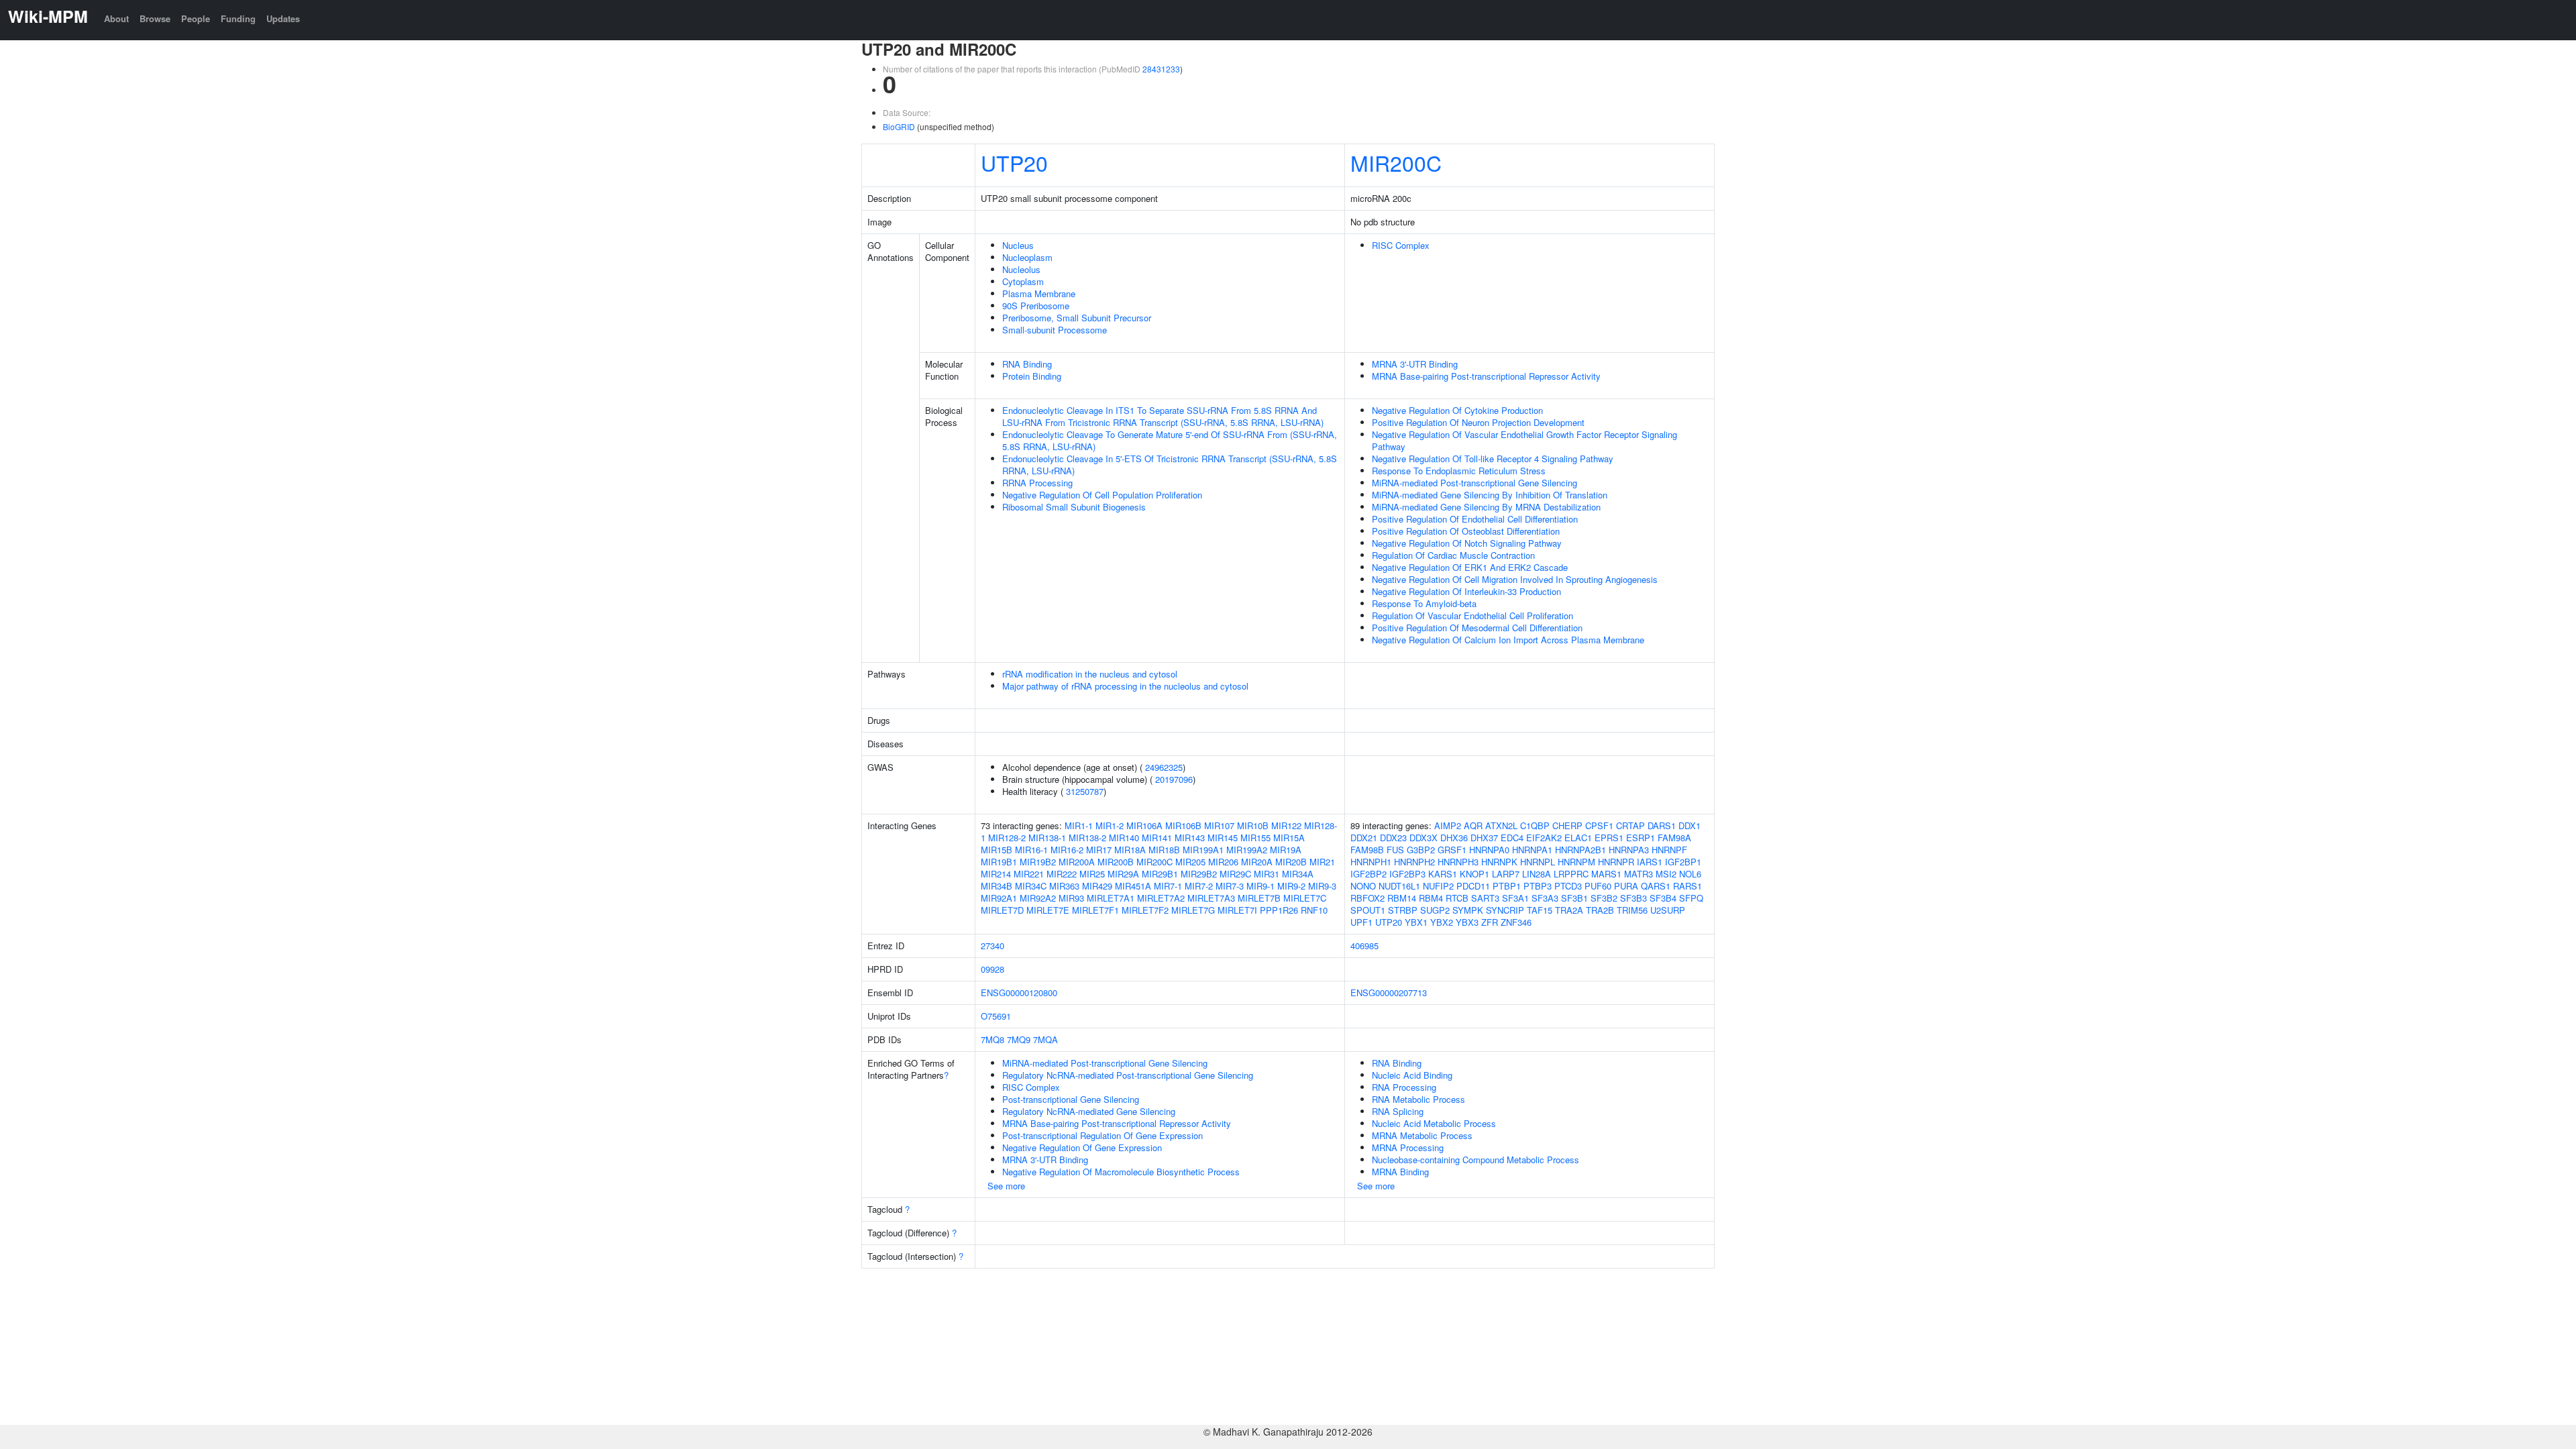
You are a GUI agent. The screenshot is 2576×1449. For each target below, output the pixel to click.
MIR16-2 (1067, 850)
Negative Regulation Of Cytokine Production (1457, 410)
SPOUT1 (1368, 910)
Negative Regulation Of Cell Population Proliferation (1102, 495)
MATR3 (1639, 874)
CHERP (1567, 825)
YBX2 (1442, 922)
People (196, 18)
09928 (992, 969)
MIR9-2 (1291, 886)
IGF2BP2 (1368, 874)
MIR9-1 (1260, 886)
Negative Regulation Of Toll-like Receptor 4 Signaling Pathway (1493, 459)
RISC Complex (1401, 245)
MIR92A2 (1038, 898)
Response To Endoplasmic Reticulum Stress (1459, 471)
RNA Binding (1027, 364)
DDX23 (1393, 838)
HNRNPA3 (1629, 850)
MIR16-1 (1031, 850)
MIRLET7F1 (1095, 910)
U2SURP (1668, 910)
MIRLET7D (1002, 910)
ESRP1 (1641, 838)
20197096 (1174, 779)
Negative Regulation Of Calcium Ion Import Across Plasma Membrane (1508, 640)
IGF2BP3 (1407, 874)
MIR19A (1286, 850)
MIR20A (1257, 862)
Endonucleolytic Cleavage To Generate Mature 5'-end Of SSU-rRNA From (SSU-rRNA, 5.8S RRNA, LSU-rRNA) (1170, 440)
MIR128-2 (1007, 838)
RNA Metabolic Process (1418, 1099)
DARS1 (1662, 825)
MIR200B (1116, 862)
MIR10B (1253, 825)
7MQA (1045, 1039)
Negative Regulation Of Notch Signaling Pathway (1467, 543)
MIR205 (1190, 862)
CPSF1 (1599, 825)
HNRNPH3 (1458, 862)
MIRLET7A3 (1211, 898)
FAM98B (1367, 850)
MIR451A (1133, 886)
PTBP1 (1507, 886)
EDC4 (1512, 838)
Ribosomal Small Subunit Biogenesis (1074, 507)
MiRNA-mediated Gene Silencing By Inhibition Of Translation (1490, 495)
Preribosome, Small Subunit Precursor (1077, 318)
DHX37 (1484, 838)
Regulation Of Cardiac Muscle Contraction (1453, 555)
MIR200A (1077, 862)
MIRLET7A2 (1161, 898)
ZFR (1490, 922)
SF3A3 (1545, 898)
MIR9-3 (1322, 886)
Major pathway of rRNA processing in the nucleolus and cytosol (1125, 686)
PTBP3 (1538, 886)
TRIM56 (1632, 910)
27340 (992, 946)
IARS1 (1650, 862)
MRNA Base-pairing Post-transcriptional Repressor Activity (1486, 376)
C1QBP (1535, 825)
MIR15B (997, 850)
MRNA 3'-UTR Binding (1415, 364)
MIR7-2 (1199, 886)
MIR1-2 (1110, 825)
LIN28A (1537, 874)
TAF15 (1540, 910)
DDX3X (1424, 838)
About (116, 18)
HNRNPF (1669, 850)
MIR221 (1029, 874)
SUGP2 (1435, 910)
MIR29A (1123, 874)
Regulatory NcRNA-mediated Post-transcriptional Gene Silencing (1128, 1075)
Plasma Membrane (1039, 293)
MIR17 (1099, 850)
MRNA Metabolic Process (1422, 1135)
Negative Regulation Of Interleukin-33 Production (1466, 591)
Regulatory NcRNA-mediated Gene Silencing (1089, 1111)
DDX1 (1689, 825)
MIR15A (1289, 838)
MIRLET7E (1048, 910)
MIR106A (1144, 825)
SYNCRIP (1505, 910)
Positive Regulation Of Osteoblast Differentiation (1466, 531)
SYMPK (1468, 910)
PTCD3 (1568, 886)
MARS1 (1606, 874)
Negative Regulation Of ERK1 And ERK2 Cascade (1470, 567)
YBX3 (1467, 922)
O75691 (996, 1016)
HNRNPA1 (1532, 850)
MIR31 (1267, 874)
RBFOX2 (1367, 898)
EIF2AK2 (1544, 838)
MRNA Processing (1408, 1147)
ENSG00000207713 (1389, 992)
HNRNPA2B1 (1580, 850)
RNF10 (1314, 910)
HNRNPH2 (1414, 862)
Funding (238, 18)
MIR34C (1031, 886)
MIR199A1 (1203, 850)
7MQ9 (1019, 1039)
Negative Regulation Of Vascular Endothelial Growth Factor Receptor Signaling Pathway (1524, 440)
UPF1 (1361, 922)
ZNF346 (1516, 922)
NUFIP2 (1438, 886)
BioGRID (899, 126)
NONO (1363, 886)
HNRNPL (1538, 862)
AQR (1473, 825)
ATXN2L (1501, 825)
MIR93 (1071, 898)
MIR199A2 (1247, 850)
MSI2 (1666, 874)
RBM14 (1402, 898)
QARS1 (1656, 886)
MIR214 (996, 874)
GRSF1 (1452, 850)
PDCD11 (1473, 886)
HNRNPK (1499, 862)
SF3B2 (1604, 898)
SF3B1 (1574, 898)
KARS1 (1443, 874)
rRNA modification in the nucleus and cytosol (1090, 674)
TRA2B (1600, 910)
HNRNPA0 (1489, 850)
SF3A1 (1515, 898)
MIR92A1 (999, 898)
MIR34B (997, 886)
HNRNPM (1576, 862)
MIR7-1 (1168, 886)
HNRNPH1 (1371, 862)
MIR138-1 (1047, 838)
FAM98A (1674, 838)
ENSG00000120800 (1019, 992)
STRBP (1403, 910)
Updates (283, 18)
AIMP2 (1448, 825)
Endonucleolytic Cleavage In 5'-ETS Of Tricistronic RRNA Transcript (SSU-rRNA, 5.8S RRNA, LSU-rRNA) (1170, 465)
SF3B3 (1633, 898)
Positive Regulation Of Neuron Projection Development (1478, 422)
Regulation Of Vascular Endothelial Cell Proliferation (1472, 615)
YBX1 (1416, 922)
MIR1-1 (1079, 825)
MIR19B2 (1038, 862)
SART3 (1485, 898)
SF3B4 (1663, 898)
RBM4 (1431, 898)
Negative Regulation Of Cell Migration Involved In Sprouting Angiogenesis (1515, 579)
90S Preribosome (1036, 306)
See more (1006, 1186)
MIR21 (1322, 862)
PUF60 (1598, 886)
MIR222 (1062, 874)
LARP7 (1506, 874)
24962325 (1164, 767)
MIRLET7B (1259, 898)
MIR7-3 (1230, 886)
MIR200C (1396, 162)
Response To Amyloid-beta (1424, 603)
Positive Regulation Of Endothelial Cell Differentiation (1475, 519)
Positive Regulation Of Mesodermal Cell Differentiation (1477, 628)
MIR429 (1097, 886)
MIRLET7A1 (1111, 898)
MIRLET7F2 (1145, 910)
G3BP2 (1421, 850)
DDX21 (1364, 838)
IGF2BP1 (1683, 862)
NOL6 (1690, 874)
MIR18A (1130, 850)
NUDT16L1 (1399, 886)
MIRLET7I (1237, 910)
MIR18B (1164, 850)
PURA (1626, 886)
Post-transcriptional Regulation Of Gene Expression (1103, 1135)
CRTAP (1630, 825)
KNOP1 (1474, 874)
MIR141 (1157, 838)
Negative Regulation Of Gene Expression (1082, 1147)
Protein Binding (1032, 376)
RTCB (1457, 898)
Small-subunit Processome (1055, 330)
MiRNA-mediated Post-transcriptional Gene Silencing (1474, 483)
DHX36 (1454, 838)
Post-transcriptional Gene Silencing (1071, 1099)
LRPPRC (1571, 874)
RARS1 (1687, 886)
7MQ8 (992, 1039)
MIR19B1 (999, 862)
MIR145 (1223, 838)
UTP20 (1014, 162)
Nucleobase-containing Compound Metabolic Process (1475, 1160)
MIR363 (1064, 886)
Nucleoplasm (1027, 257)
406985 (1364, 946)
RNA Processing (1404, 1087)
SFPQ (1691, 898)
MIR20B (1291, 862)
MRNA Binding (1400, 1172)
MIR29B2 (1199, 874)
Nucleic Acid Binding (1412, 1075)
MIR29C (1235, 874)
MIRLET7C (1305, 898)
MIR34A (1298, 874)
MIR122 (1286, 825)
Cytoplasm (1023, 281)
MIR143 (1190, 838)
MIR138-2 (1087, 838)
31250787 (1085, 791)
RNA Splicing (1398, 1111)
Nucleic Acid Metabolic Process (1434, 1123)
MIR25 (1092, 874)
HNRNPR (1616, 862)
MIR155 (1255, 838)
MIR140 (1124, 838)
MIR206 (1223, 862)
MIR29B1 (1160, 874)
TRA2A (1569, 910)
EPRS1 (1609, 838)
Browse (155, 18)
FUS (1395, 850)
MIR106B (1183, 825)
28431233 (1161, 69)
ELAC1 (1578, 838)
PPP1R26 (1279, 910)
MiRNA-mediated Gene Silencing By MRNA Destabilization (1486, 507)
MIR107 (1219, 825)
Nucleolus (1021, 269)
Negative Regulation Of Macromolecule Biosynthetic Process (1121, 1172)
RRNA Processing (1037, 483)
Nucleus (1018, 245)
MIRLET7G (1193, 910)
